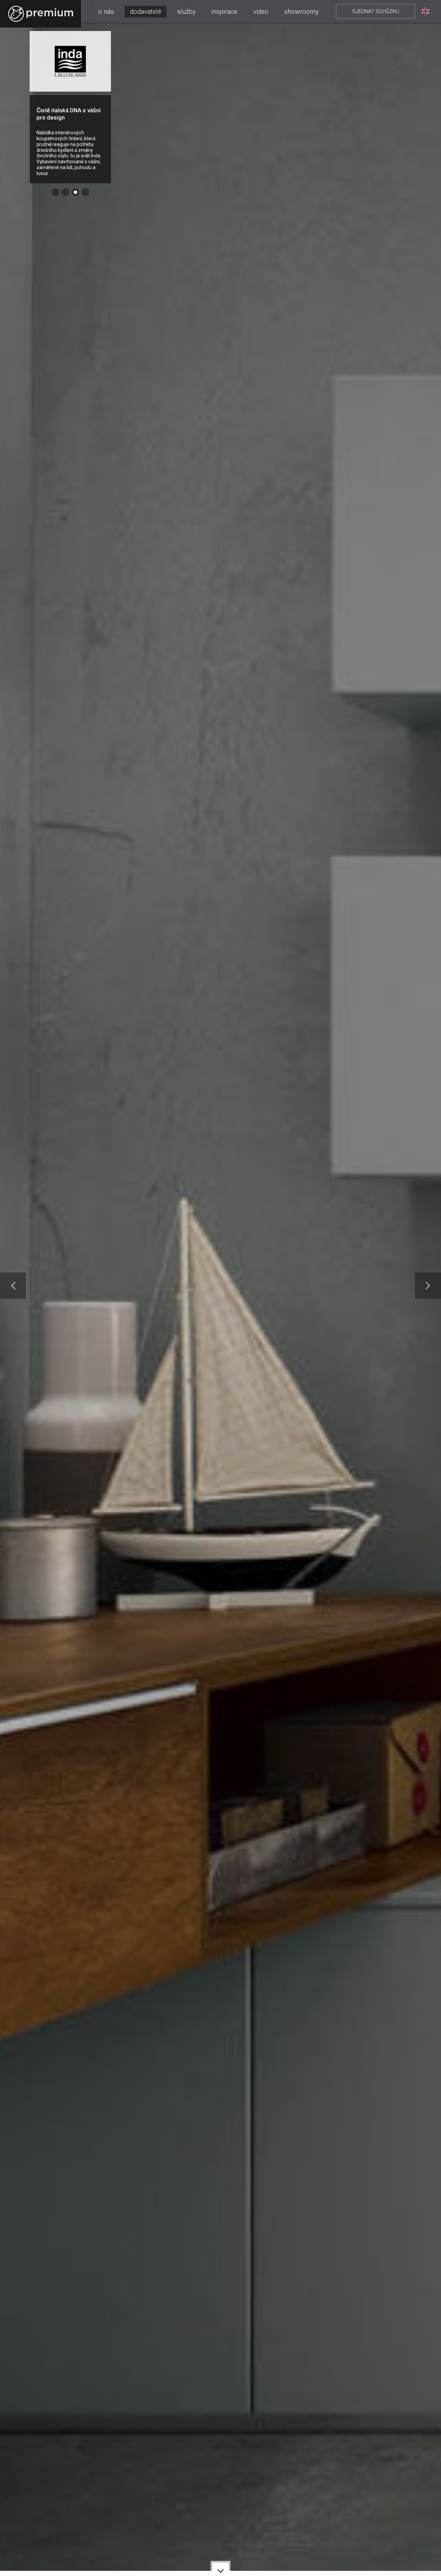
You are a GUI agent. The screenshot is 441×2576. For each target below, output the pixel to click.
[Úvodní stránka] (41, 14)
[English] (425, 11)
